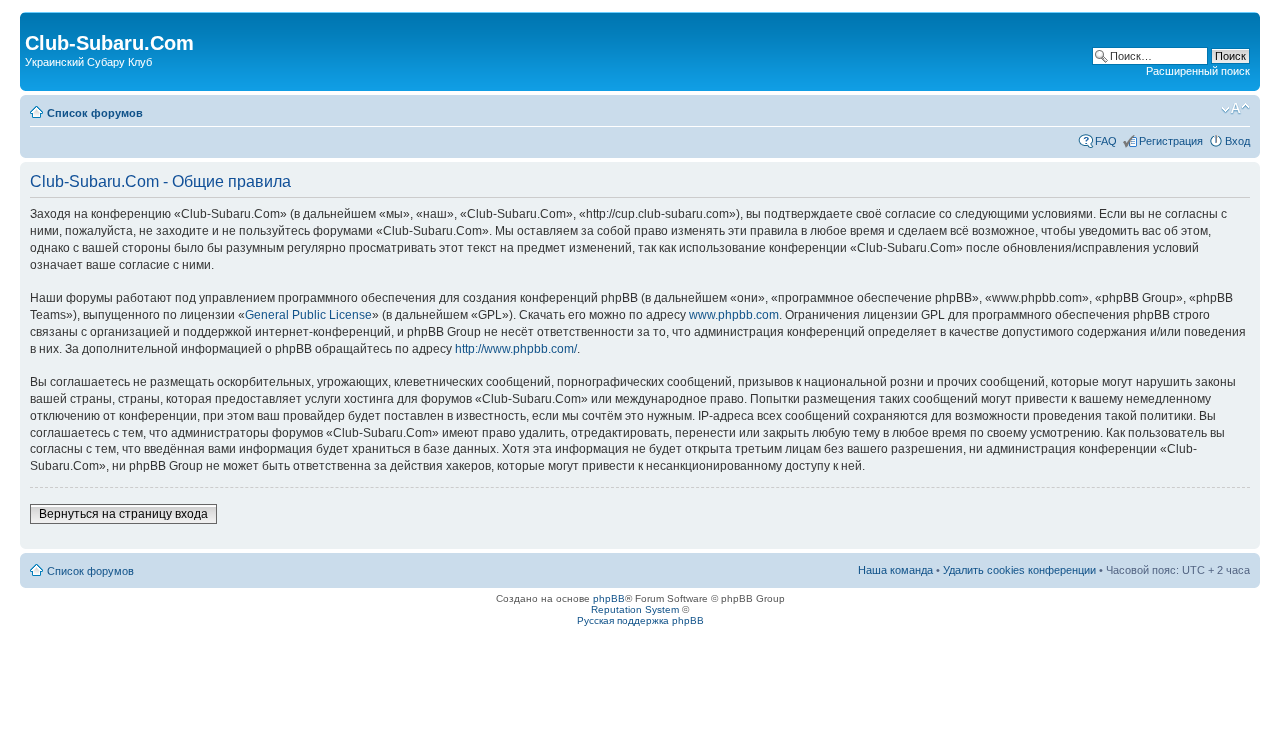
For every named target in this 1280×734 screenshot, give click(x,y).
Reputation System (635, 609)
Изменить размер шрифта (1235, 109)
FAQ (1106, 141)
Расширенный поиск (1198, 71)
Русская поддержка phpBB (640, 620)
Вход (1237, 141)
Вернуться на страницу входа (123, 514)
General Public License (308, 315)
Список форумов (95, 113)
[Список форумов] (36, 22)
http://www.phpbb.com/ (516, 349)
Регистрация (1171, 141)
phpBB (609, 598)
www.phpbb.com (734, 315)
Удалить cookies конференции (1019, 570)
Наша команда (895, 570)
